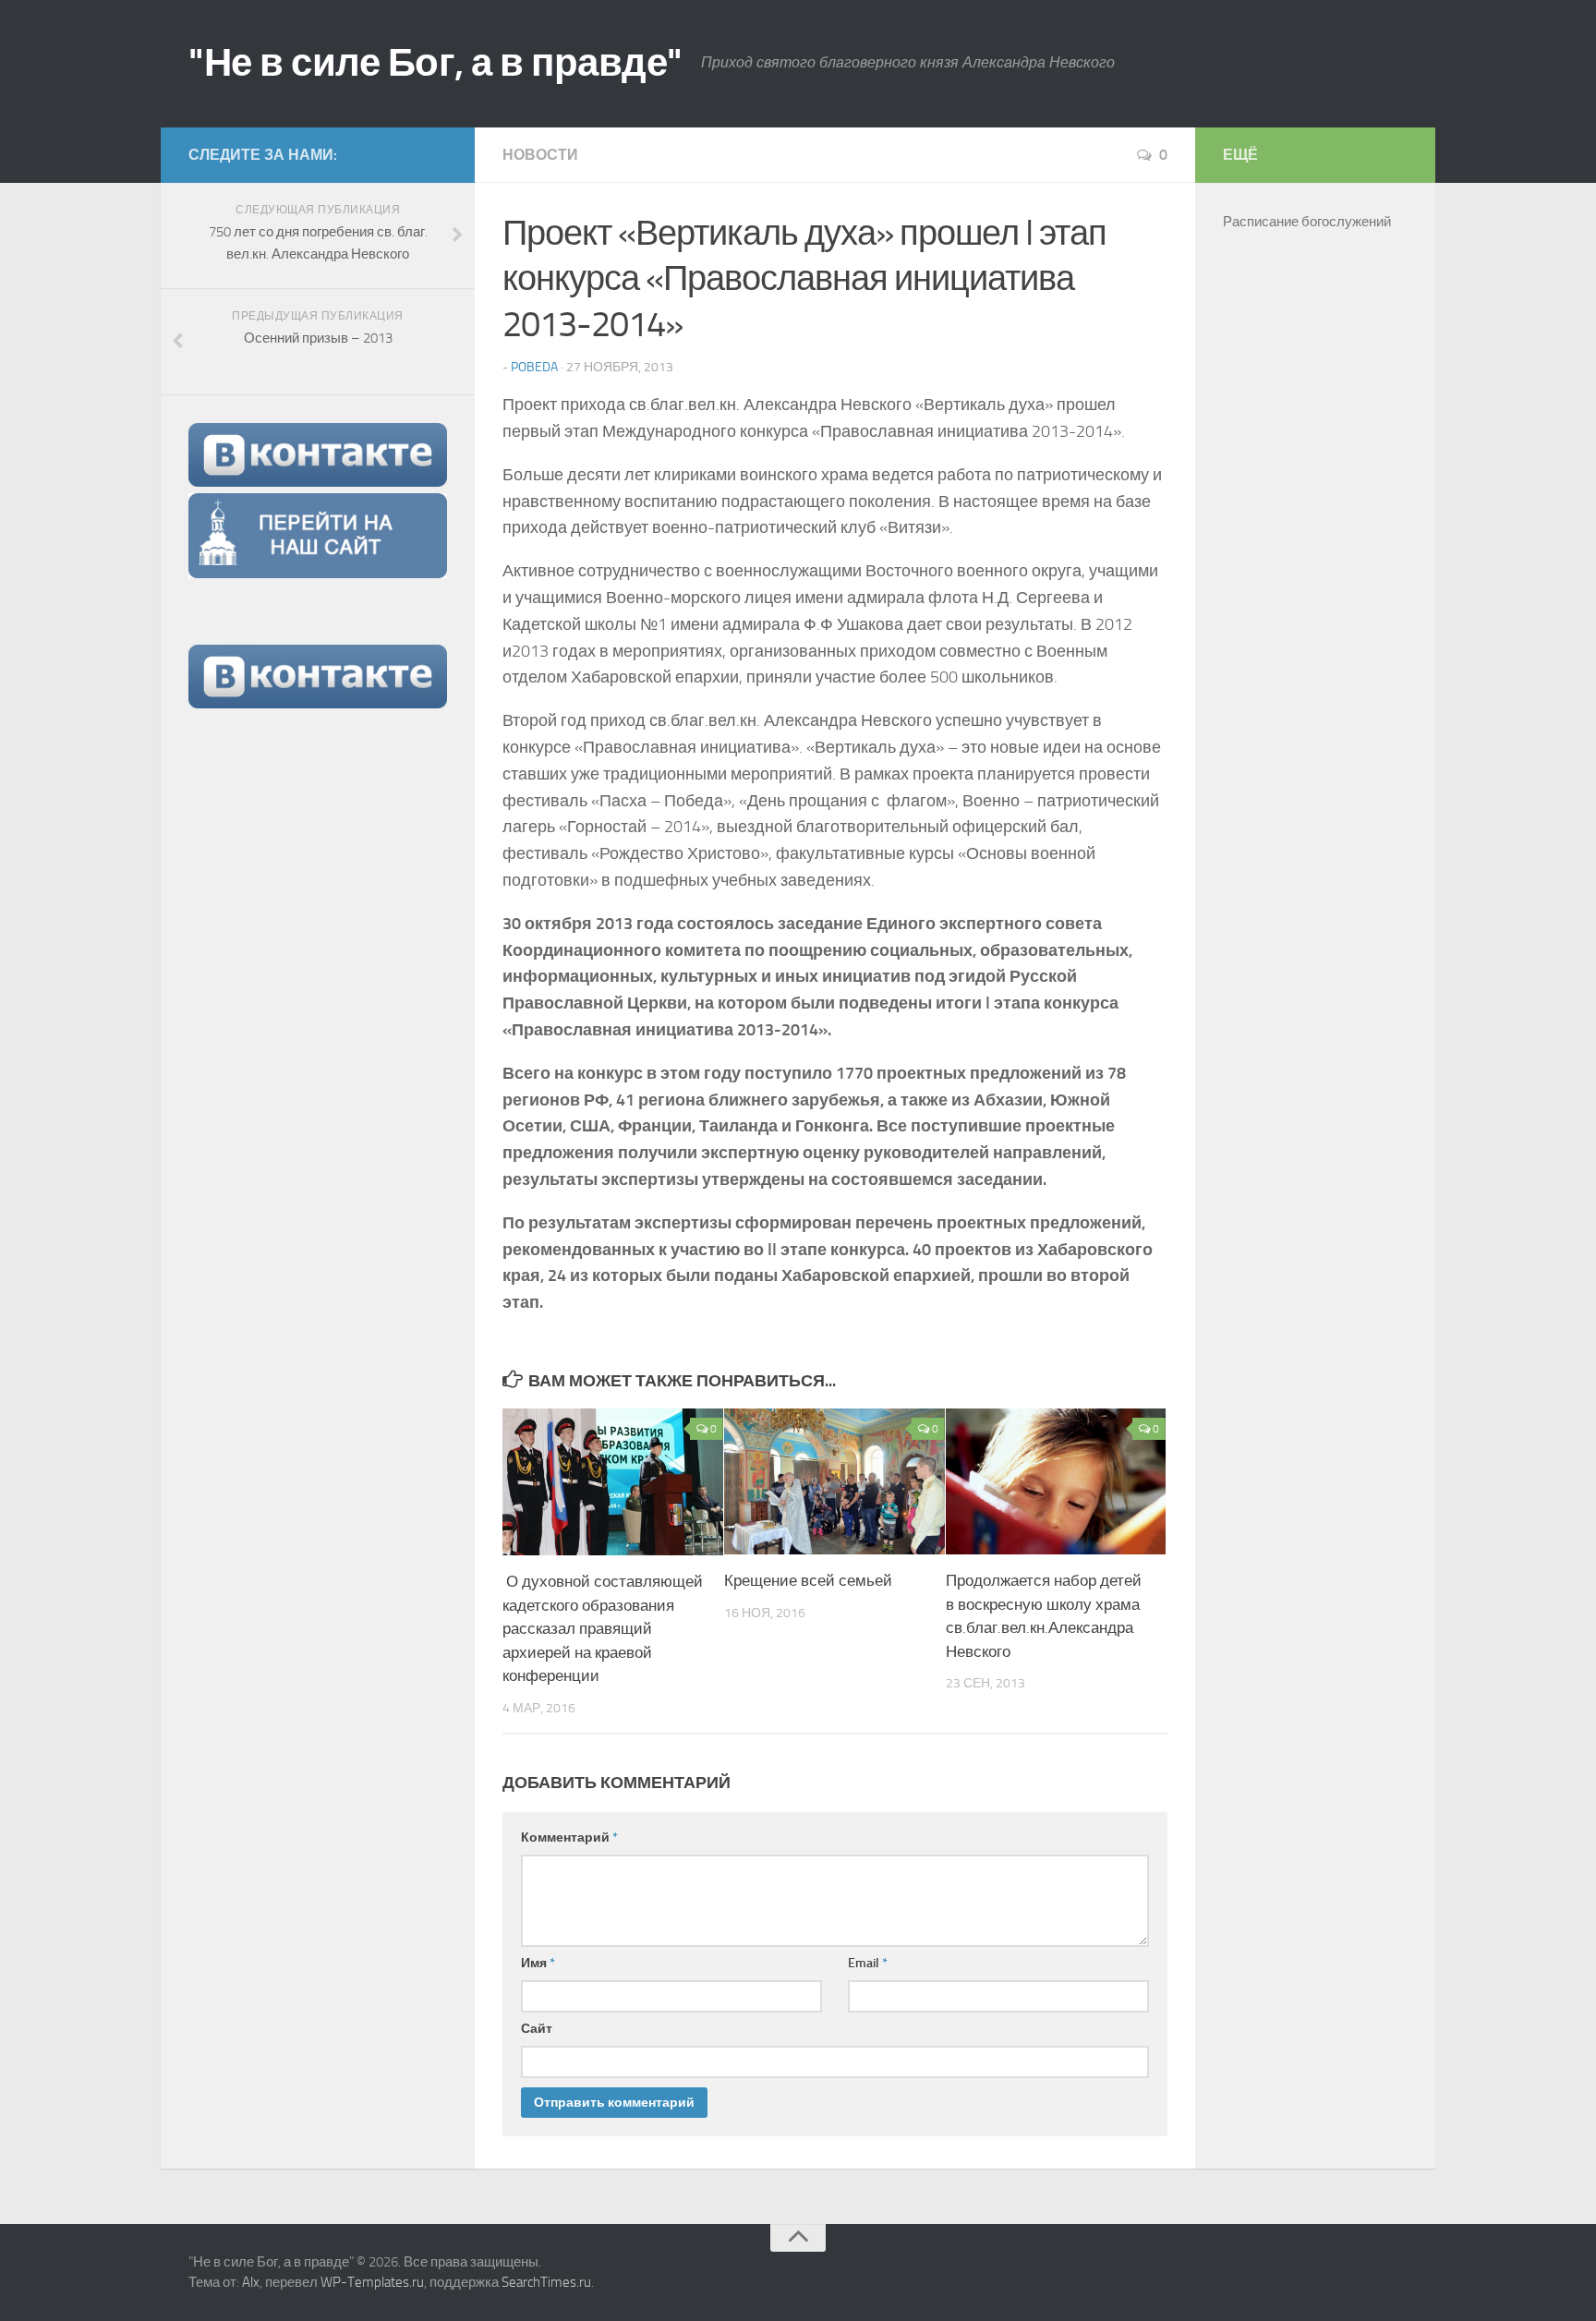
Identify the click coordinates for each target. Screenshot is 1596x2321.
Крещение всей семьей (808, 1580)
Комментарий (569, 1837)
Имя (538, 1963)
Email (868, 1963)
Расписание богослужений (1307, 222)
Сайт (537, 2029)
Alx (251, 2282)
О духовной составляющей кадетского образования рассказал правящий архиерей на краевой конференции (603, 1628)
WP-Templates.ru (372, 2282)
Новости (540, 155)
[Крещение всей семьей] (834, 1481)
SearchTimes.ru (546, 2282)
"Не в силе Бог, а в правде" (435, 63)
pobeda (534, 367)
